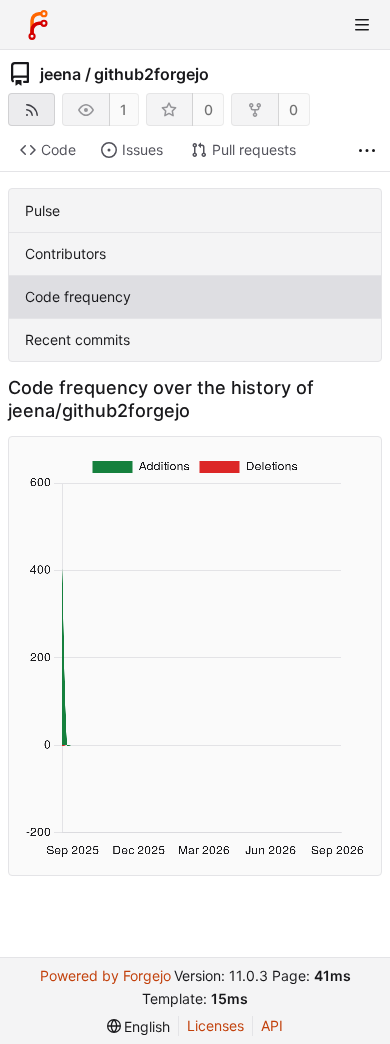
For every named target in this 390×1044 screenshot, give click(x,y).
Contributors (65, 253)
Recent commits (77, 339)
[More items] (367, 150)
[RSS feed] (31, 109)
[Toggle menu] (362, 25)
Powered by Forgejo (105, 975)
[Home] (38, 25)
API (272, 1025)
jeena (60, 74)
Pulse (42, 210)
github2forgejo (151, 74)
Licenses (215, 1025)
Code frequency (78, 296)
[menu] (139, 1026)
